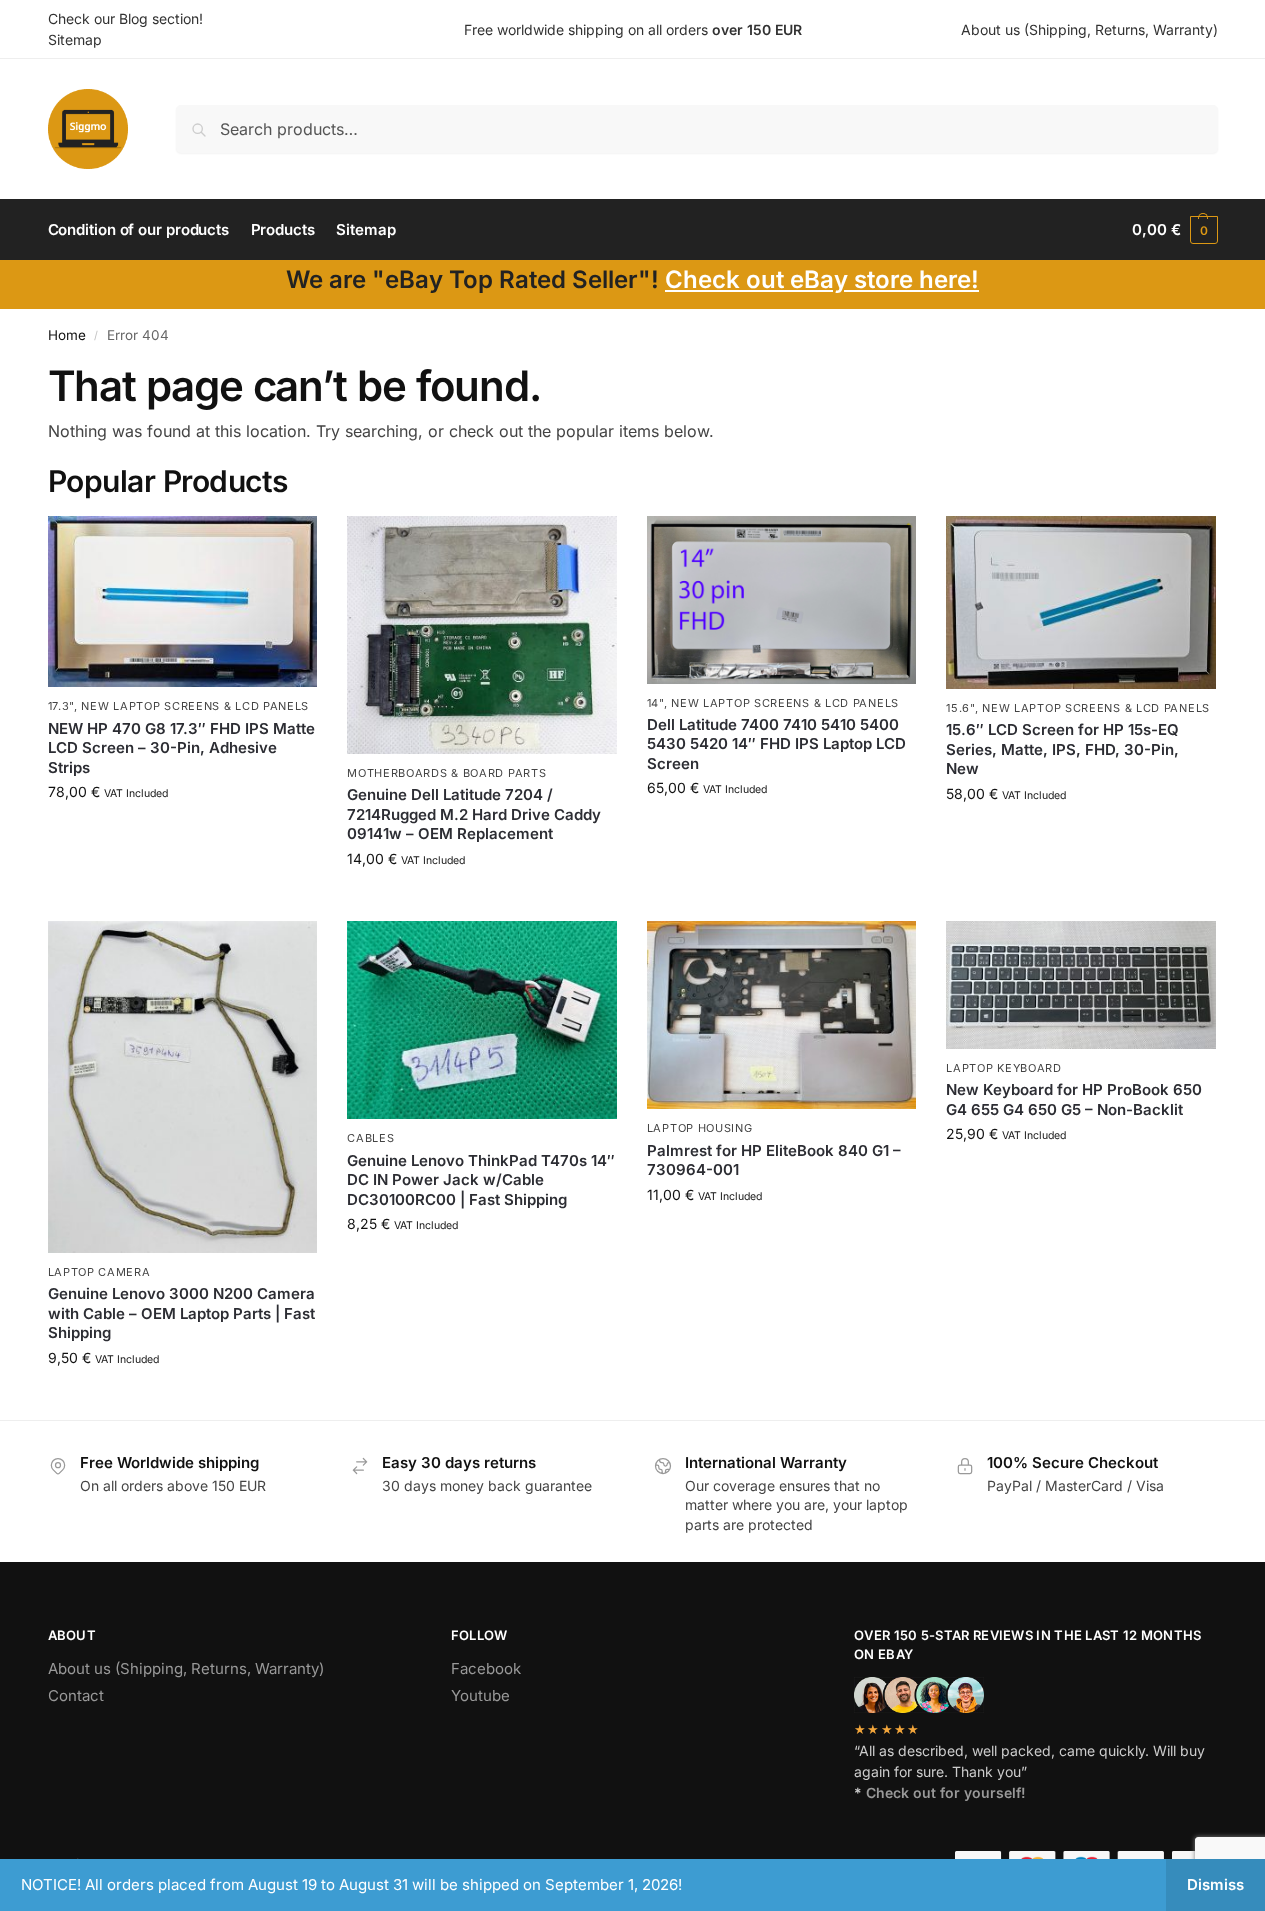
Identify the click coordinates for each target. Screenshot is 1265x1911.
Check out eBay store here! (822, 279)
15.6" (960, 708)
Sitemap (75, 39)
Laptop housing (700, 1128)
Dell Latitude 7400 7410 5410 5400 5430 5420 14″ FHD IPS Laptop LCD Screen (776, 744)
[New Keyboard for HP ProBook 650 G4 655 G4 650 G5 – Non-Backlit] (1081, 985)
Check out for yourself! (946, 1792)
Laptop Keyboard (1004, 1068)
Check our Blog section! (125, 18)
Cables (370, 1138)
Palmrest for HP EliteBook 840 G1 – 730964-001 (774, 1160)
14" (655, 703)
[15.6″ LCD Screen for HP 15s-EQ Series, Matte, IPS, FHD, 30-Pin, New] (1081, 602)
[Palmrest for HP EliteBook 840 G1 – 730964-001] (782, 1015)
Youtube (480, 1695)
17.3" (61, 706)
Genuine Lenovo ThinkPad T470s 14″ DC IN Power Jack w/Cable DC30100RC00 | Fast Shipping (481, 1180)
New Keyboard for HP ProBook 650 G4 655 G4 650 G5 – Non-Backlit (1074, 1099)
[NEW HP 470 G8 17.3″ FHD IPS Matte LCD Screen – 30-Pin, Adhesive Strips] (183, 601)
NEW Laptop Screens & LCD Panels (195, 706)
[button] (1174, 230)
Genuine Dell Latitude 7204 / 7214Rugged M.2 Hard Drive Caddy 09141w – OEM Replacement (474, 814)
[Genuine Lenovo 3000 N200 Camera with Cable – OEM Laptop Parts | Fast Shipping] (183, 1087)
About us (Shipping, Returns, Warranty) (1089, 29)
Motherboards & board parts (446, 773)
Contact (76, 1695)
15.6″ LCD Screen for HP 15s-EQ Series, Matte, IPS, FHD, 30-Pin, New (1062, 749)
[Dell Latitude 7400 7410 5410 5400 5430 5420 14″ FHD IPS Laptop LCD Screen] (782, 599)
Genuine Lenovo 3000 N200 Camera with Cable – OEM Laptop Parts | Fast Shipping (181, 1313)
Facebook (486, 1668)
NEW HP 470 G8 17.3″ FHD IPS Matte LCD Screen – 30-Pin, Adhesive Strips (181, 748)
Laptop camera (99, 1272)
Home (67, 335)
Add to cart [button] (182, 833)
